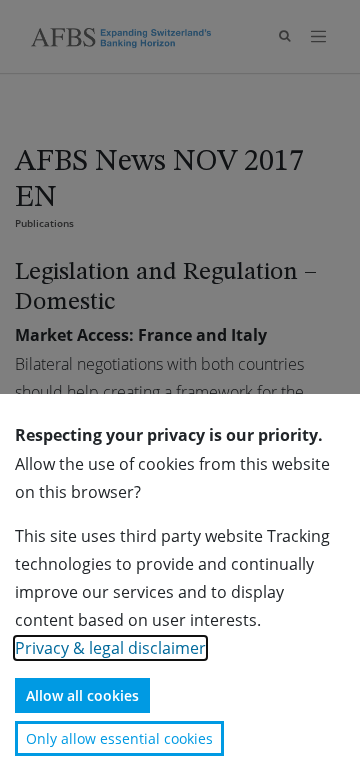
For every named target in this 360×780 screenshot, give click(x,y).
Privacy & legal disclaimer (110, 648)
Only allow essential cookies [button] (119, 738)
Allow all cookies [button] (82, 695)
